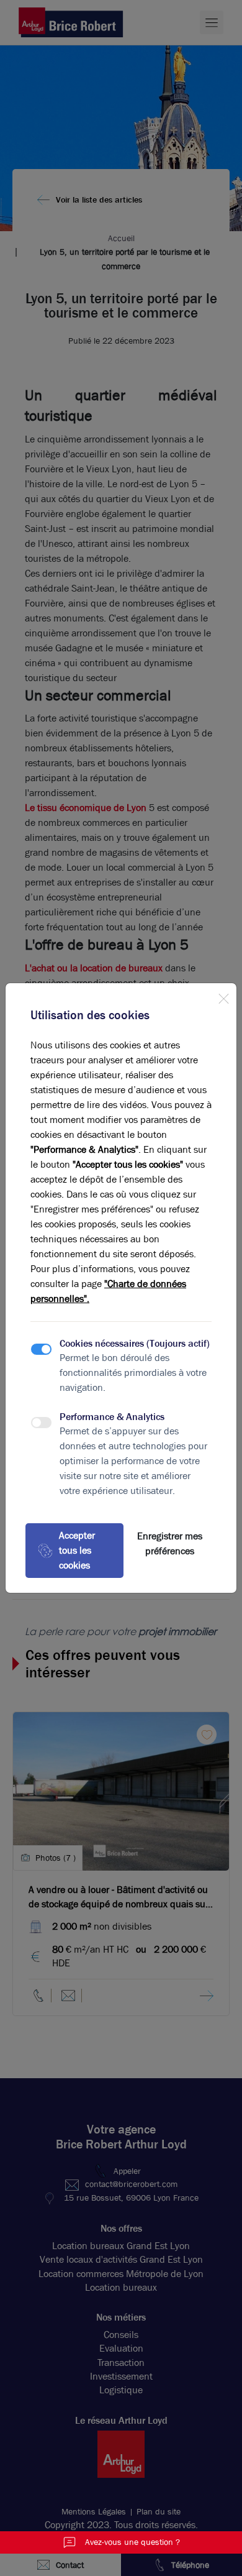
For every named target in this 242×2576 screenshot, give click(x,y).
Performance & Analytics (112, 1417)
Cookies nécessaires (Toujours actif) (135, 1343)
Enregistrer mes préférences (170, 1543)
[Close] (223, 996)
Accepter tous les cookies (77, 1550)
